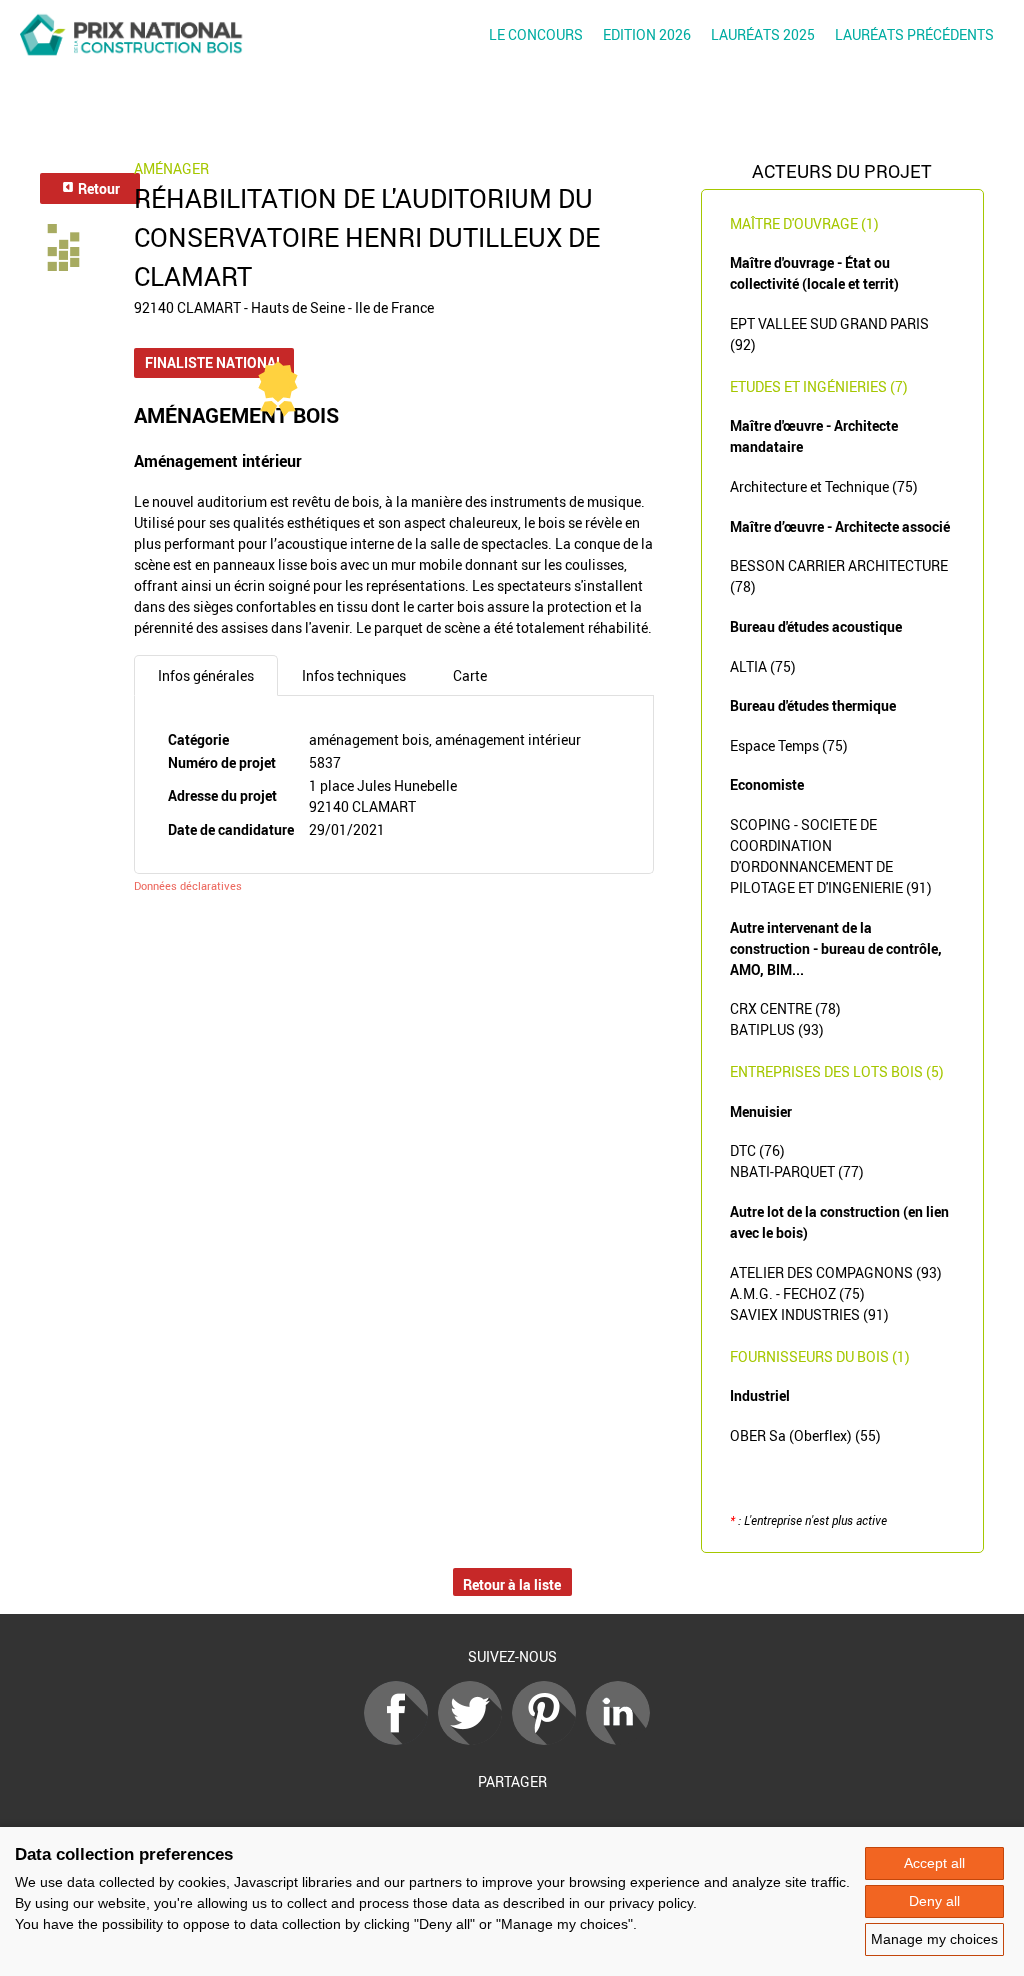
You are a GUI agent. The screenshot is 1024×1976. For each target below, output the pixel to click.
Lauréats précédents (914, 34)
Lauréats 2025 (763, 34)
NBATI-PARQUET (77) (797, 1171)
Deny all (934, 1901)
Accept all (934, 1863)
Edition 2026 (647, 34)
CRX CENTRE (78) (785, 1008)
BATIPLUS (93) (777, 1029)
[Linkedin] (623, 1739)
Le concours (536, 34)
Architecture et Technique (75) (824, 486)
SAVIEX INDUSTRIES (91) (809, 1314)
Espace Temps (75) (789, 745)
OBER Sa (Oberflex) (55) (805, 1435)
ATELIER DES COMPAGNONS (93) (836, 1272)
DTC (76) (757, 1150)
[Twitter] (475, 1739)
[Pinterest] (549, 1739)
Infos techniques (354, 675)
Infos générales (206, 675)
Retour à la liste (512, 1584)
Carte (470, 675)
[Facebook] (401, 1739)
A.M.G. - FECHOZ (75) (797, 1293)
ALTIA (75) (763, 666)
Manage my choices (934, 1939)
